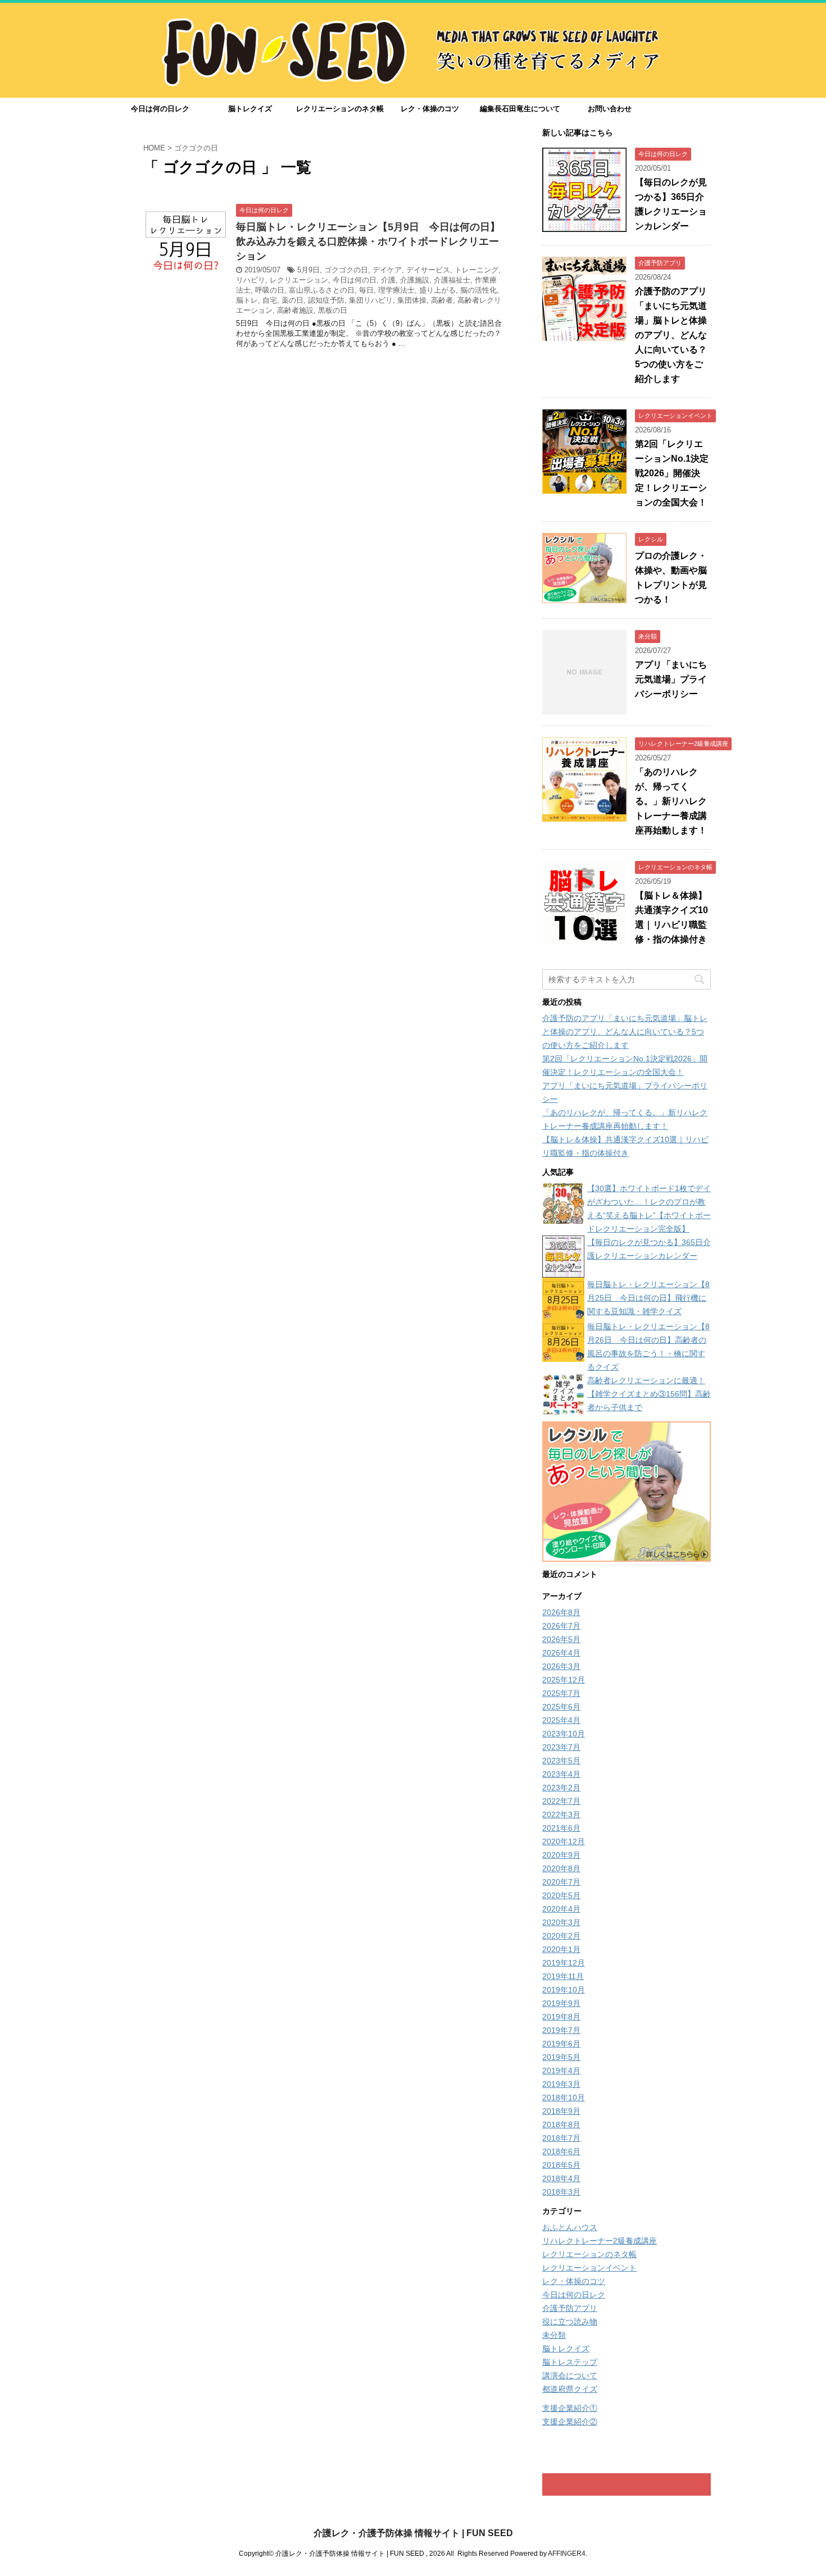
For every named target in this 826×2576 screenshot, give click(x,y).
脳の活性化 (478, 290)
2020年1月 (561, 1949)
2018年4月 (561, 2178)
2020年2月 (561, 1936)
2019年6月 (561, 2044)
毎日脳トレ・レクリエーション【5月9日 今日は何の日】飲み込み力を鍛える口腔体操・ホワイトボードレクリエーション (368, 241)
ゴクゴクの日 (346, 270)
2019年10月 (564, 1990)
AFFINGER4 (567, 2554)
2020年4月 (561, 1909)
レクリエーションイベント (589, 2268)
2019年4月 (561, 2071)
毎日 (366, 290)
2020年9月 (561, 1855)
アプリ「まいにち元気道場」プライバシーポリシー (671, 679)
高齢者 (442, 300)
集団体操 (412, 300)
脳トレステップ (570, 2362)
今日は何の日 (355, 280)
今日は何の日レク (160, 109)
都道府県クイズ (570, 2389)
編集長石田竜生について (520, 109)
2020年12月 (564, 1841)
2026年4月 (561, 1653)
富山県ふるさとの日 (322, 290)
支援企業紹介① (570, 2408)
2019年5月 (561, 2057)
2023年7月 (561, 1747)
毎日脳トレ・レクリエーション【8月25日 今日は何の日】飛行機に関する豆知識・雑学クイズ (648, 1298)
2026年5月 (561, 1639)
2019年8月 (561, 2017)
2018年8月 (561, 2124)
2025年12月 (564, 1680)
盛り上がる (437, 290)
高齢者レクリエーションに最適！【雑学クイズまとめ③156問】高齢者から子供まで (649, 1394)
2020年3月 (561, 1922)
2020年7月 (561, 1882)
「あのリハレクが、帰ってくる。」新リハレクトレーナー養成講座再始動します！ (671, 801)
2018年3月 (561, 2192)
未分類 (554, 2335)
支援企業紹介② (570, 2422)
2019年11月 (563, 1976)
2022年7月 (561, 1801)
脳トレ (247, 300)
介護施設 (415, 280)
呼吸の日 (270, 290)
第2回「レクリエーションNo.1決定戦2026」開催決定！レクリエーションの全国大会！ (672, 473)
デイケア (387, 270)
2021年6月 (561, 1828)
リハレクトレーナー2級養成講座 (600, 2241)
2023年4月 (561, 1774)
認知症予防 (326, 300)
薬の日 (292, 300)
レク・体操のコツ (430, 109)
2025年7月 (561, 1693)
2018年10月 (564, 2098)
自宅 (270, 300)
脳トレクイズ (250, 109)
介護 (388, 280)
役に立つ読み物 (570, 2322)
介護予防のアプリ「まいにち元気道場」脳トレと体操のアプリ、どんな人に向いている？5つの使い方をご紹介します (671, 335)
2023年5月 (561, 1761)
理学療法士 (396, 290)
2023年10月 (564, 1734)
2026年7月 (561, 1626)
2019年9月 (561, 2003)
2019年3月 (561, 2084)
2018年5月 (561, 2165)
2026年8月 (561, 1612)
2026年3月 (561, 1666)
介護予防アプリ (570, 2308)
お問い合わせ (610, 109)
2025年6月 (561, 1707)
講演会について (570, 2376)
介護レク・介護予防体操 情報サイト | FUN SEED (413, 2533)
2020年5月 (561, 1895)
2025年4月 (561, 1720)
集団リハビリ (371, 300)
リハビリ (251, 280)
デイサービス (428, 270)
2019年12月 (564, 1963)
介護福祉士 (452, 280)
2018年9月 (561, 2111)
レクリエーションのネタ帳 (340, 109)
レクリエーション (299, 280)
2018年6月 (561, 2151)
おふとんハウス (570, 2227)
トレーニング (476, 270)
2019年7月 (561, 2030)
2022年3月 (561, 1814)
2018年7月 (561, 2138)
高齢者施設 (295, 310)
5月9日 (308, 270)
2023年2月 (561, 1788)
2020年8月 (561, 1868)
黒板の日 (333, 310)
